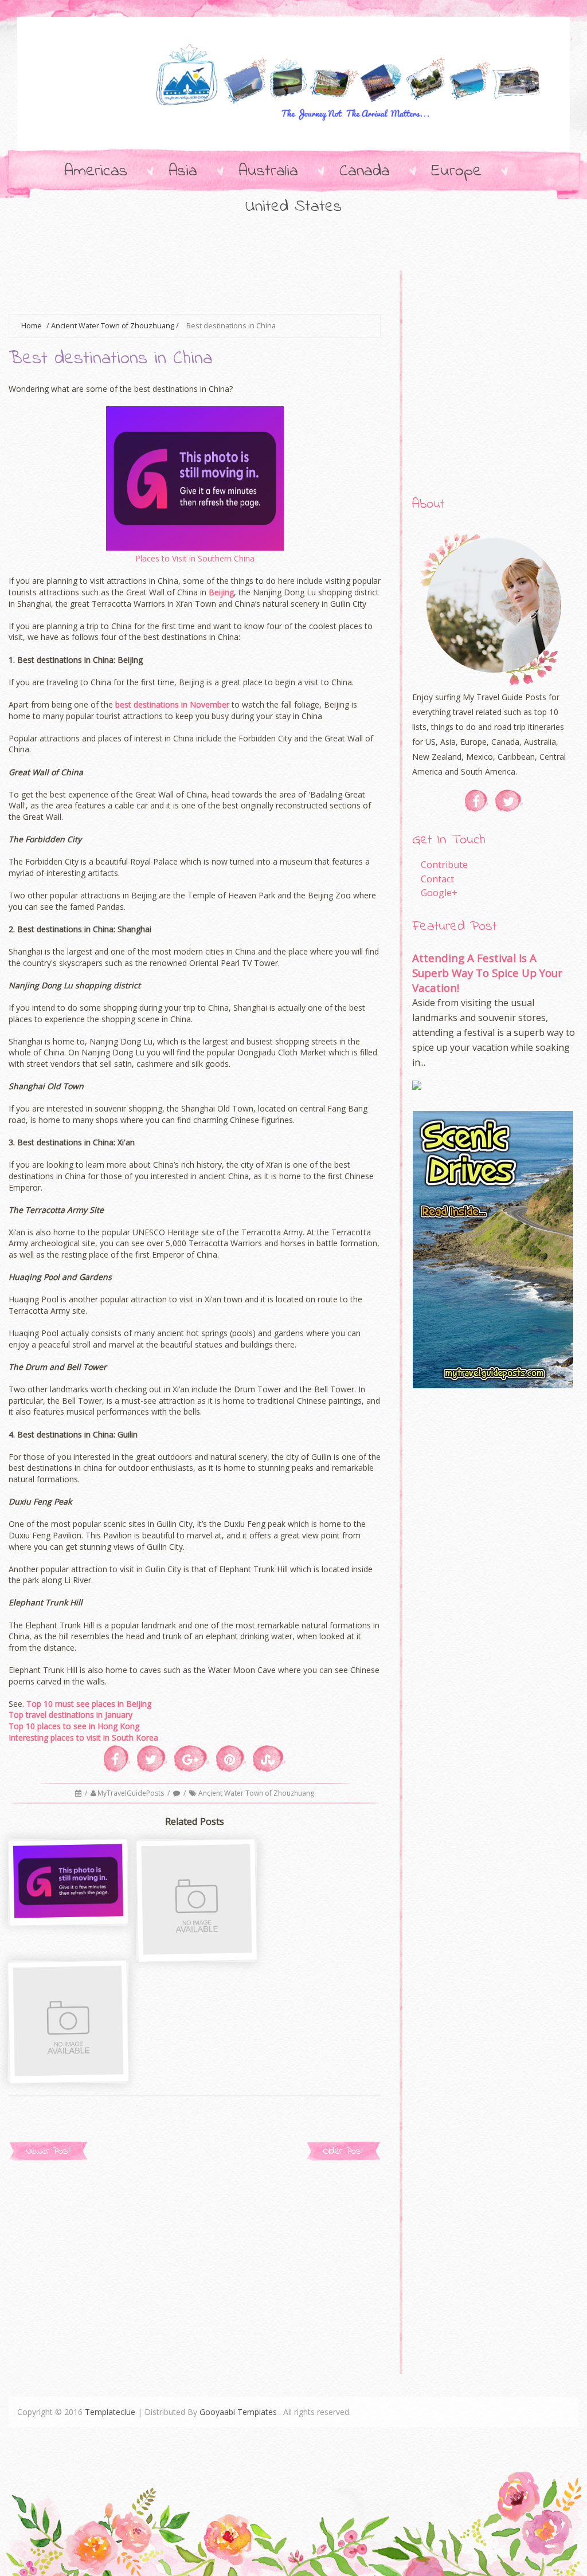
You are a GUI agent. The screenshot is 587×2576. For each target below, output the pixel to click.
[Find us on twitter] (509, 801)
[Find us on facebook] (477, 801)
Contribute (444, 865)
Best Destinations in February (70, 2080)
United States (293, 207)
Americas (96, 171)
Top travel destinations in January (71, 1715)
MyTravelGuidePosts (132, 1793)
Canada (365, 171)
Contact (437, 879)
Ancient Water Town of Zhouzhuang (113, 326)
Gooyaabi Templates (238, 2412)
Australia (268, 171)
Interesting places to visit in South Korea (83, 1737)
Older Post (343, 2151)
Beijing (221, 592)
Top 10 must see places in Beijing (89, 1704)
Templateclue (110, 2412)
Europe (456, 171)
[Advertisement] (217, 285)
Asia (183, 171)
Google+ (439, 893)
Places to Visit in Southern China (195, 558)
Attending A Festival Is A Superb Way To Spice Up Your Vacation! (487, 973)
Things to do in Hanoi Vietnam (69, 1923)
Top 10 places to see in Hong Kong (74, 1726)
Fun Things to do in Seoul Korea (198, 1959)
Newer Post (48, 2151)
